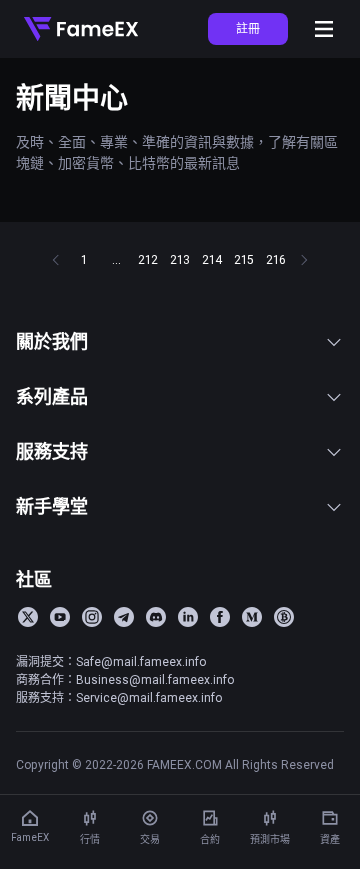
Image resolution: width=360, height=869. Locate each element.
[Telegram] (124, 617)
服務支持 (52, 451)
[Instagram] (92, 617)
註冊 (248, 28)
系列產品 (52, 396)
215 (244, 259)
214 (212, 259)
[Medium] (252, 617)
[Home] (81, 29)
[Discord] (156, 617)
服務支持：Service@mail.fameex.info (119, 697)
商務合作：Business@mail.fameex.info (125, 679)
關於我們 (52, 341)
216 (276, 259)
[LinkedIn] (188, 617)
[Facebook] (220, 617)
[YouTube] (60, 617)
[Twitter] (28, 617)
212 (148, 259)
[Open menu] (324, 29)
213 (180, 259)
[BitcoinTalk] (284, 617)
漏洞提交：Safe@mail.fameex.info (111, 661)
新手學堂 (52, 506)
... (116, 259)
